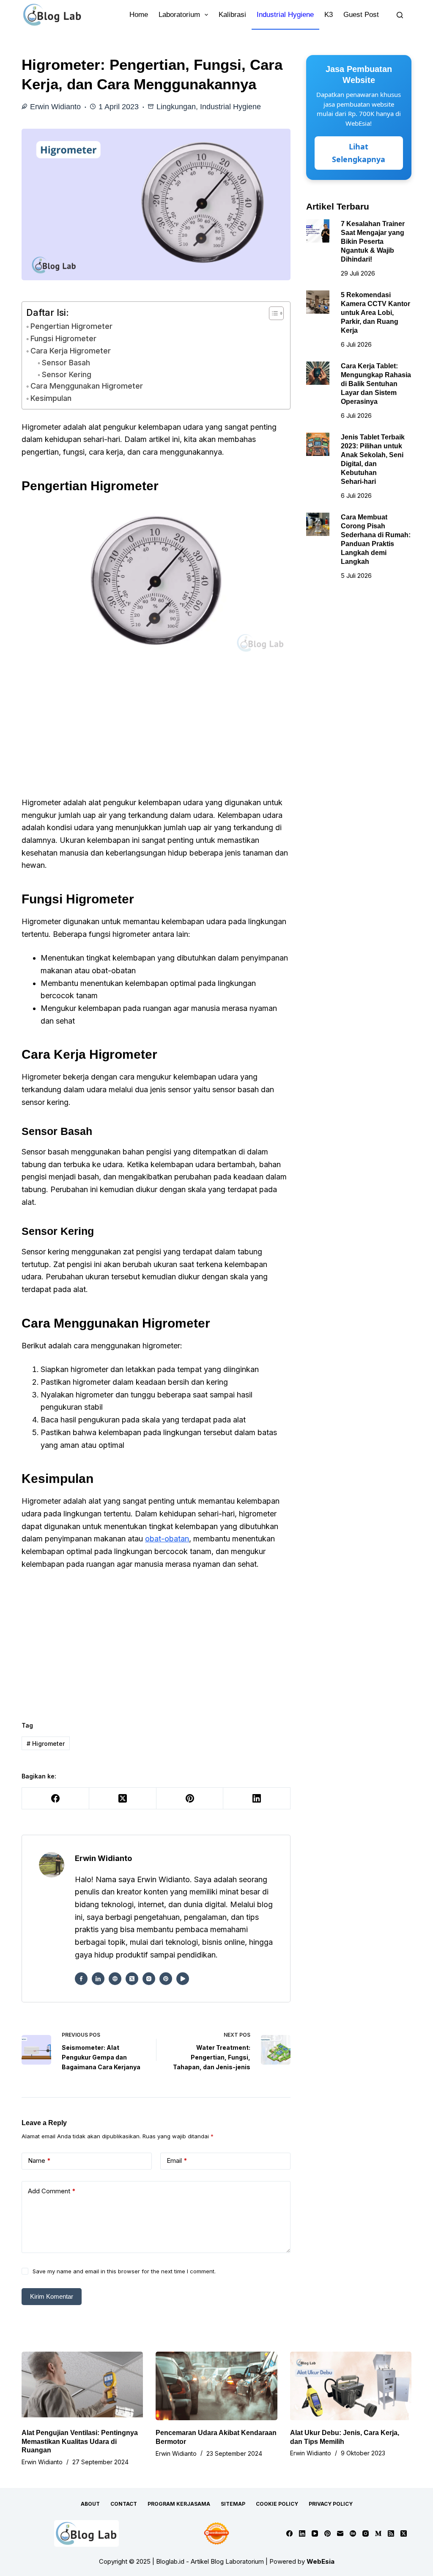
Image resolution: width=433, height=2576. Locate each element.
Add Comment (52, 2191)
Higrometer (46, 1744)
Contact (124, 2504)
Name (39, 2160)
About (90, 2504)
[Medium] (378, 2533)
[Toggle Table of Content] (272, 313)
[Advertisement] (156, 734)
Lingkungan (176, 107)
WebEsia (321, 2561)
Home (139, 15)
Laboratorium (179, 15)
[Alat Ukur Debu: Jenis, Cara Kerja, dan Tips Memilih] (351, 2386)
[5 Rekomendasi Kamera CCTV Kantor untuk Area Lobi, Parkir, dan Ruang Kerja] (318, 302)
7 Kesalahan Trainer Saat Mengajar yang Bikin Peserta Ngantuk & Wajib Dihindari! (373, 241)
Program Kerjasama (179, 2504)
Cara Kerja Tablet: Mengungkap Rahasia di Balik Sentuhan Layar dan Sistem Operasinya (376, 384)
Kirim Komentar (52, 2296)
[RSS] (391, 2533)
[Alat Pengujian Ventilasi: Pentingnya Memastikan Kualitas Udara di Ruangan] (82, 2386)
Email (177, 2160)
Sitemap (233, 2504)
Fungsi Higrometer (63, 338)
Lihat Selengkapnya (359, 153)
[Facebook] (56, 1799)
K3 (329, 15)
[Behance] (353, 2533)
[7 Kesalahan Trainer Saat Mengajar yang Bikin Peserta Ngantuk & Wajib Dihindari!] (318, 231)
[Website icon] (115, 1979)
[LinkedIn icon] (98, 1979)
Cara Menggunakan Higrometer (87, 386)
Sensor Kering (66, 374)
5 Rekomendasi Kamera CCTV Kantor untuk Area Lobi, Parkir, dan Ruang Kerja (375, 312)
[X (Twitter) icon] (132, 1979)
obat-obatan (167, 1539)
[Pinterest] (190, 1799)
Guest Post (361, 15)
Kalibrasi (232, 15)
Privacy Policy (331, 2504)
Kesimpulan (51, 398)
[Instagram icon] (149, 1979)
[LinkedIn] (257, 1799)
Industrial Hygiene (285, 15)
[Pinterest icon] (166, 1979)
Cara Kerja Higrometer (71, 351)
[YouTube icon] (183, 1979)
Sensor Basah (66, 363)
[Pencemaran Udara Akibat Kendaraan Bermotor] (216, 2386)
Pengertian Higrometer (71, 326)
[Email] (340, 2533)
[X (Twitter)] (123, 1799)
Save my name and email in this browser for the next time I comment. (124, 2271)
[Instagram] (366, 2533)
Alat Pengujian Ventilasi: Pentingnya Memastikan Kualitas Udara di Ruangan (80, 2442)
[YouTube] (315, 2533)
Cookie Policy (277, 2504)
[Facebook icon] (81, 1979)
